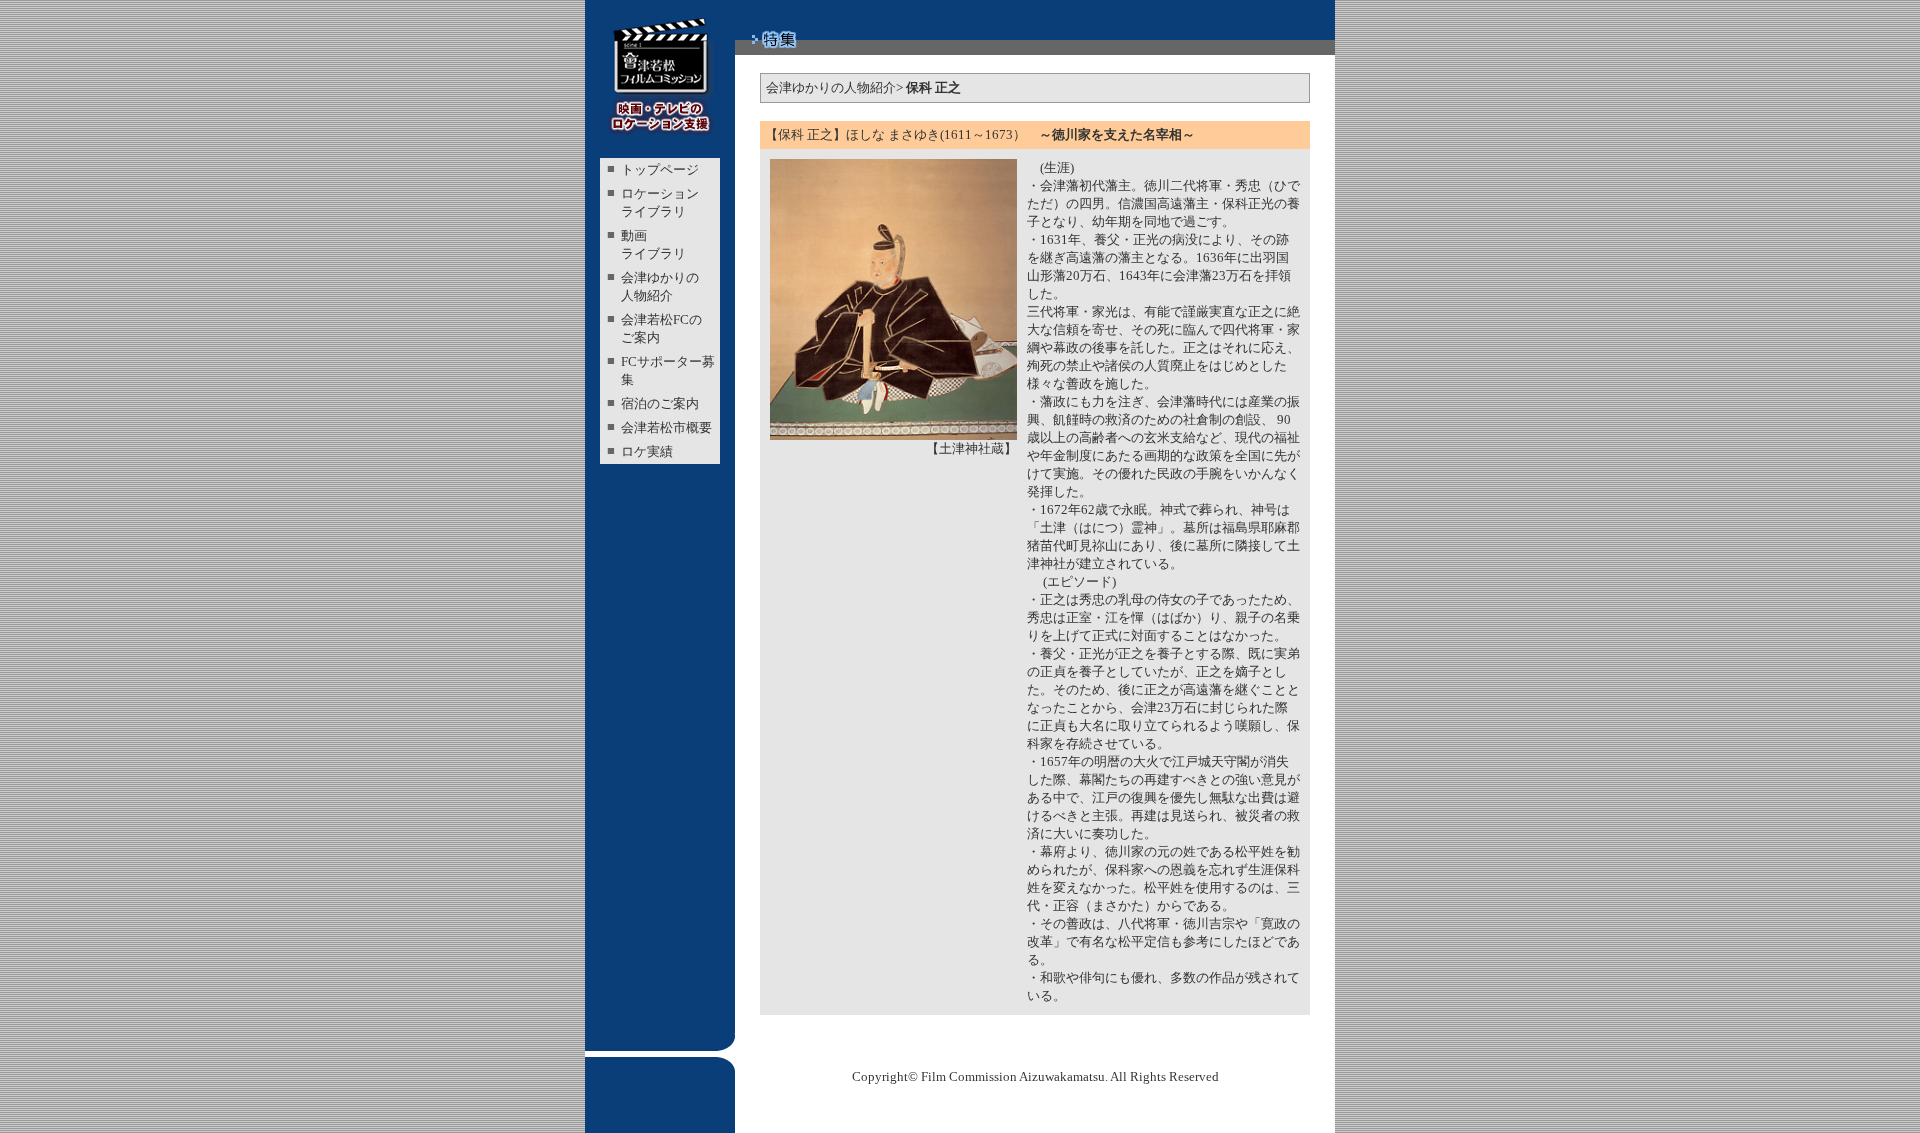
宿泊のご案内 (660, 403)
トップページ (660, 169)
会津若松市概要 (666, 427)
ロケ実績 (647, 451)
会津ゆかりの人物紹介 (831, 87)
